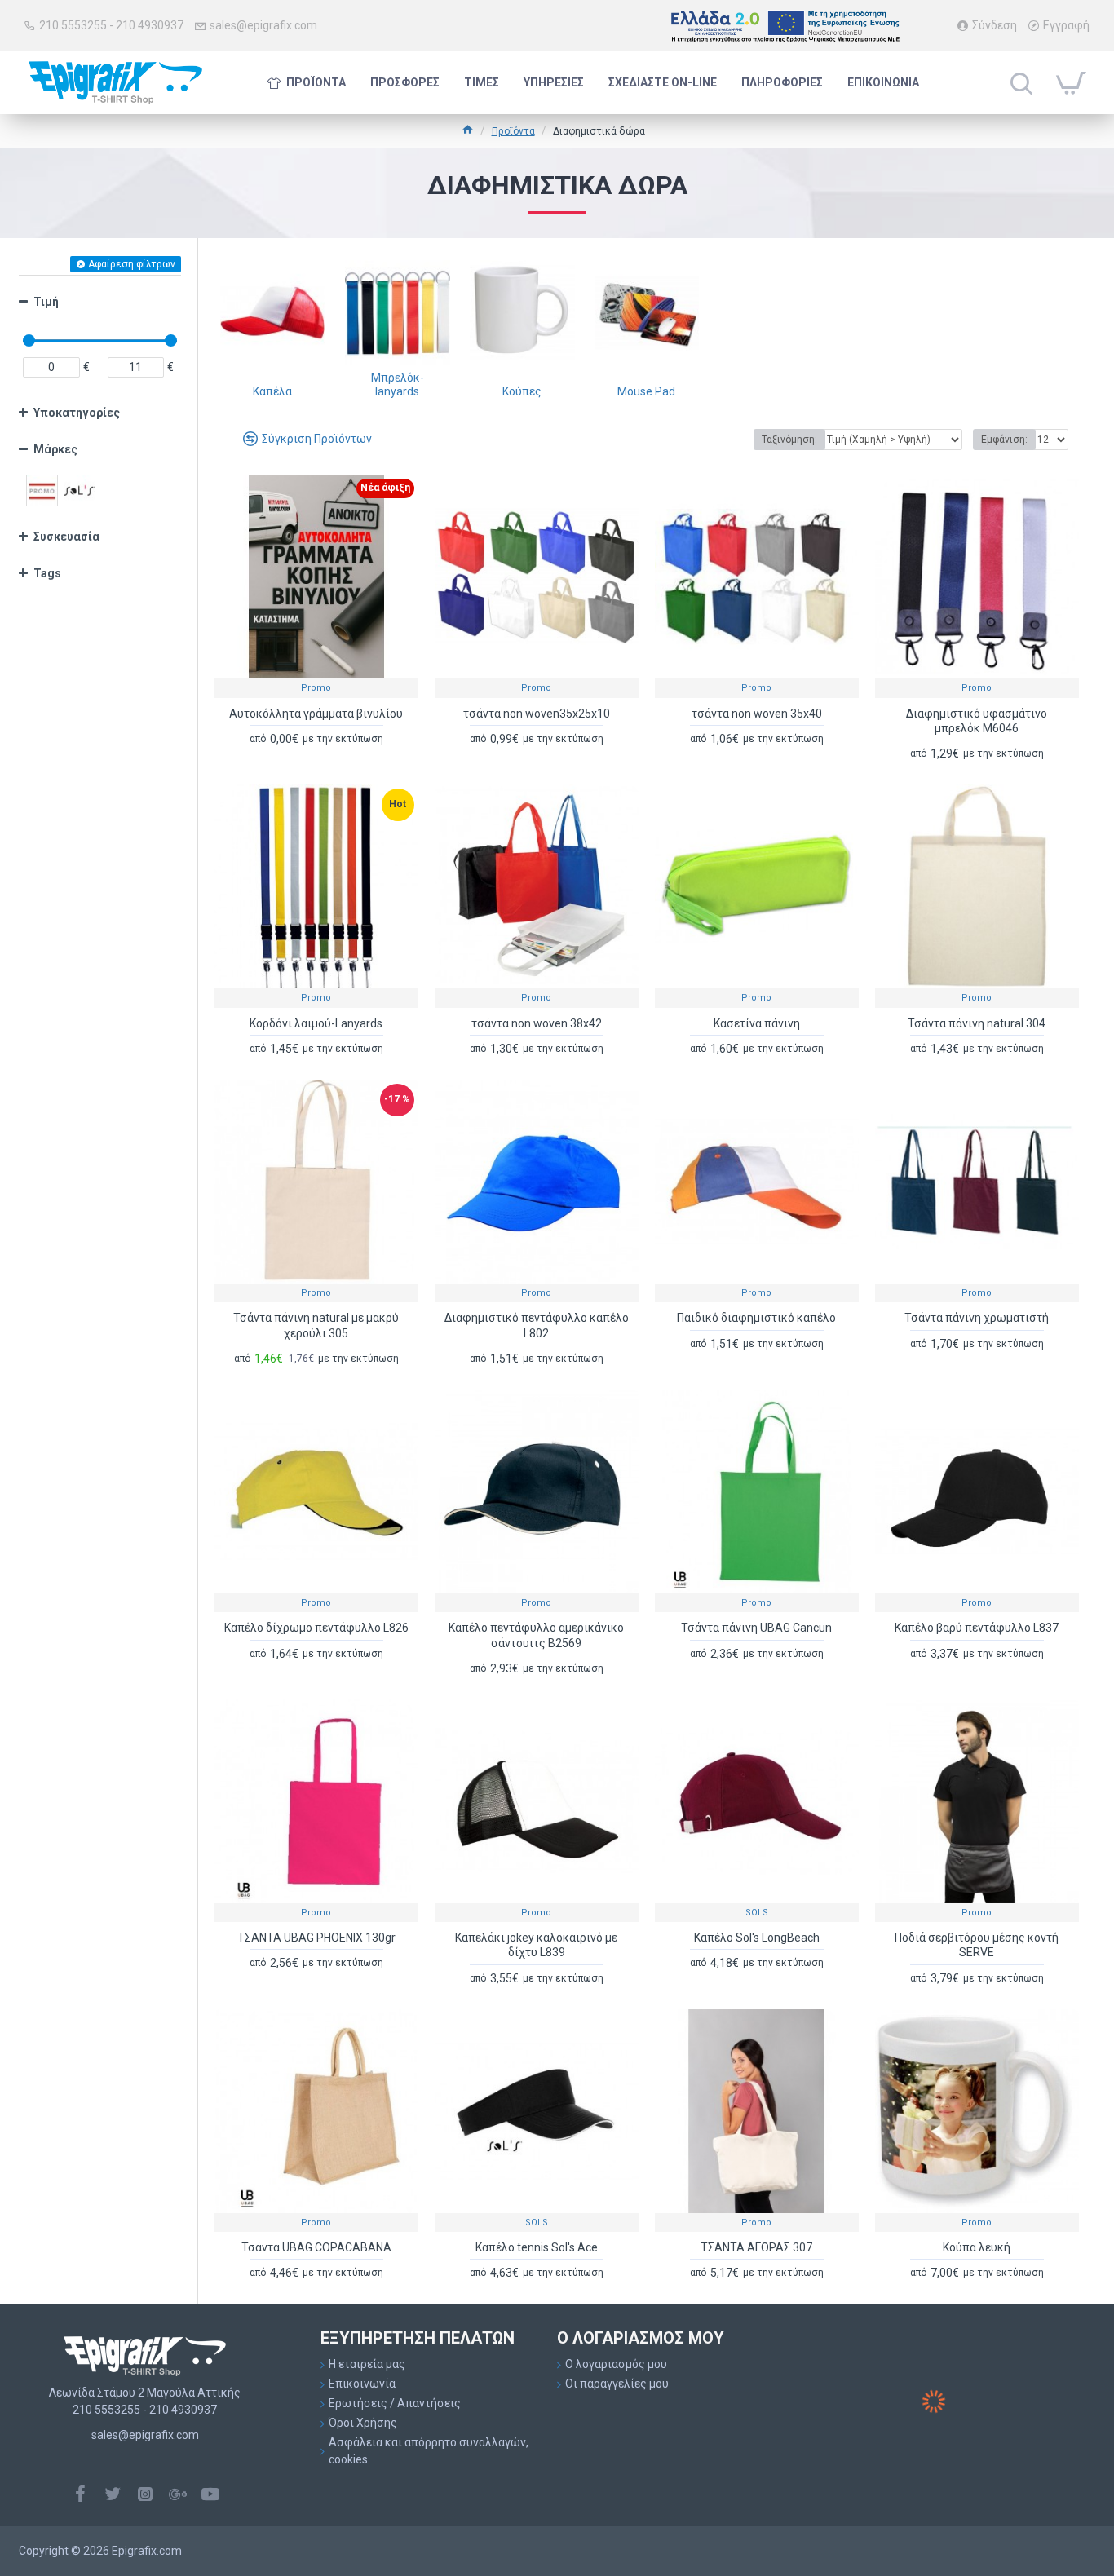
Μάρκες (55, 449)
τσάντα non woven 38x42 (537, 1023)
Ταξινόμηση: (789, 440)
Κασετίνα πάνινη (757, 1023)
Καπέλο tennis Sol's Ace (537, 2247)
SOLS (757, 1913)
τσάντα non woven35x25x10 (537, 714)
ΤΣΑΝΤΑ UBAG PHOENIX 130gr (316, 1938)
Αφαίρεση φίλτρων (132, 264)
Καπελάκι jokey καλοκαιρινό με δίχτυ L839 (536, 1945)
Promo (316, 688)
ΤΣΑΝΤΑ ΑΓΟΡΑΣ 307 (756, 2247)
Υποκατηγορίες (77, 413)
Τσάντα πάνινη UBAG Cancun (756, 1628)
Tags (47, 573)
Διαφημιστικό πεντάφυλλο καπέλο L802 (537, 1325)
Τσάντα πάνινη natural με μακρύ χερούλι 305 (316, 1325)
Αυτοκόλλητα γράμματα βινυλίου (316, 714)
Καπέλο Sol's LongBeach (757, 1938)
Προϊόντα (513, 131)
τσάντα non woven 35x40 (757, 714)
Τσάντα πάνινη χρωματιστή (977, 1318)
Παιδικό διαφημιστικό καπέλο (756, 1318)
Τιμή (46, 302)
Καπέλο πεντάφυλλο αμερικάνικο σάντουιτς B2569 (536, 1635)
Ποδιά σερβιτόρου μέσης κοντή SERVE (977, 1945)
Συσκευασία (66, 537)
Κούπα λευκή (977, 2247)
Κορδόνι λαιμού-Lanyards (316, 1023)
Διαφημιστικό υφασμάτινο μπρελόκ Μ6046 (977, 721)
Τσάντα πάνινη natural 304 (977, 1023)
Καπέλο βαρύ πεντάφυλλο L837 (977, 1628)
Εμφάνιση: (1004, 440)
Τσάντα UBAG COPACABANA (316, 2247)
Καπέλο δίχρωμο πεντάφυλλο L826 (316, 1628)
